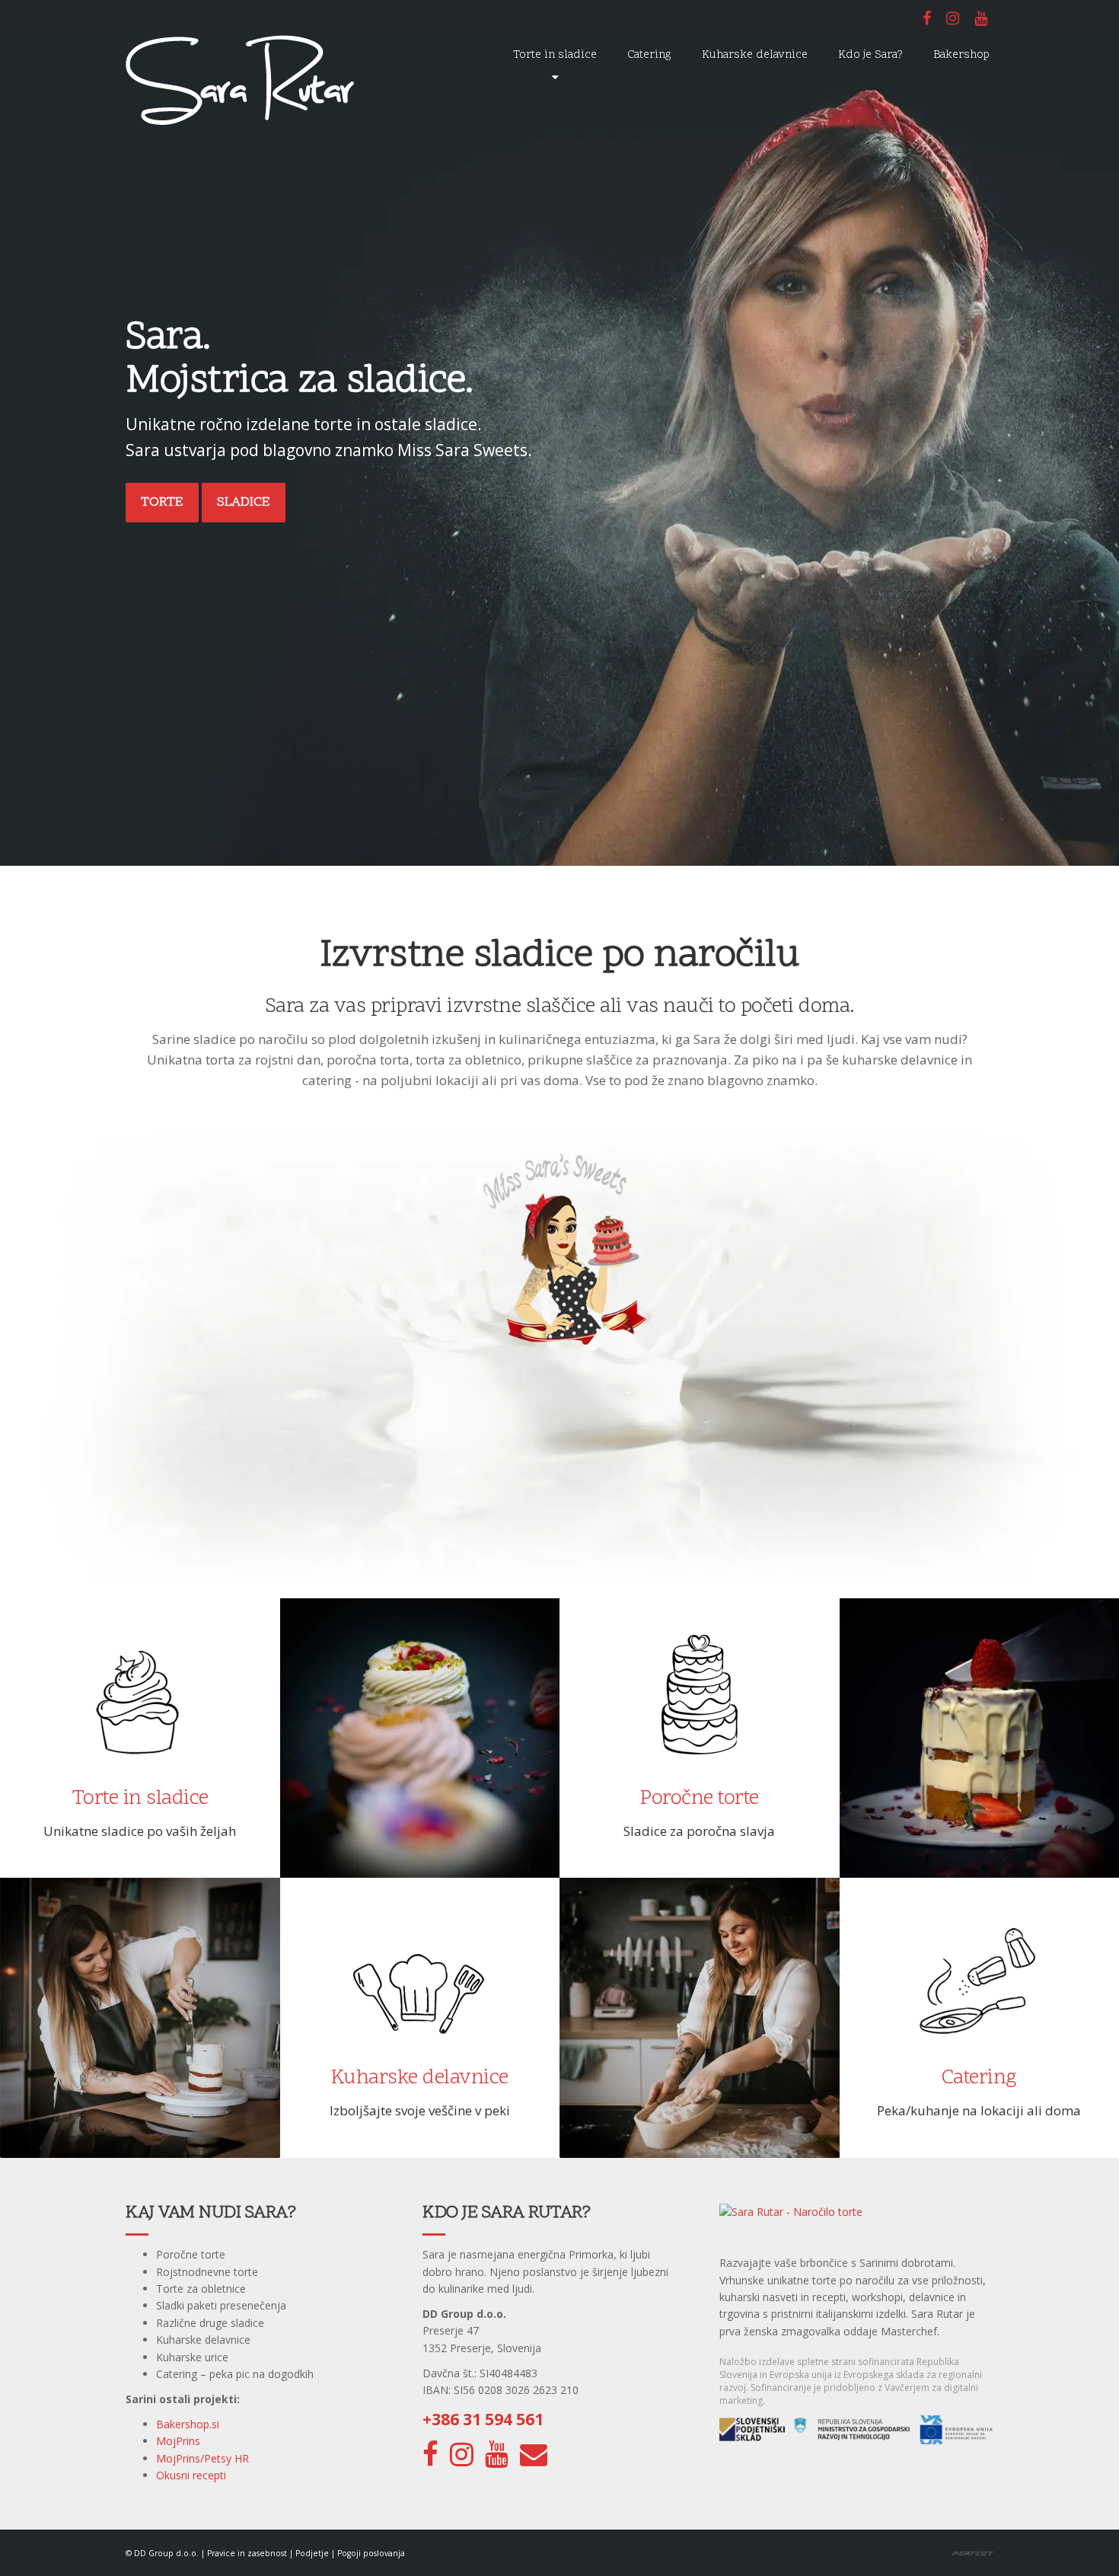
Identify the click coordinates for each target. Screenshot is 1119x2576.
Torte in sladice (555, 55)
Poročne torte (700, 1799)
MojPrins (178, 2441)
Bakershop (961, 55)
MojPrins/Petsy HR (202, 2458)
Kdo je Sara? (870, 55)
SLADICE (244, 502)
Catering (649, 55)
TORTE (162, 502)
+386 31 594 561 (483, 2419)
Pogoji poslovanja (371, 2553)
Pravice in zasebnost (247, 2553)
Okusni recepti (191, 2475)
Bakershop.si (188, 2424)
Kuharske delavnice (755, 55)
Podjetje (312, 2553)
